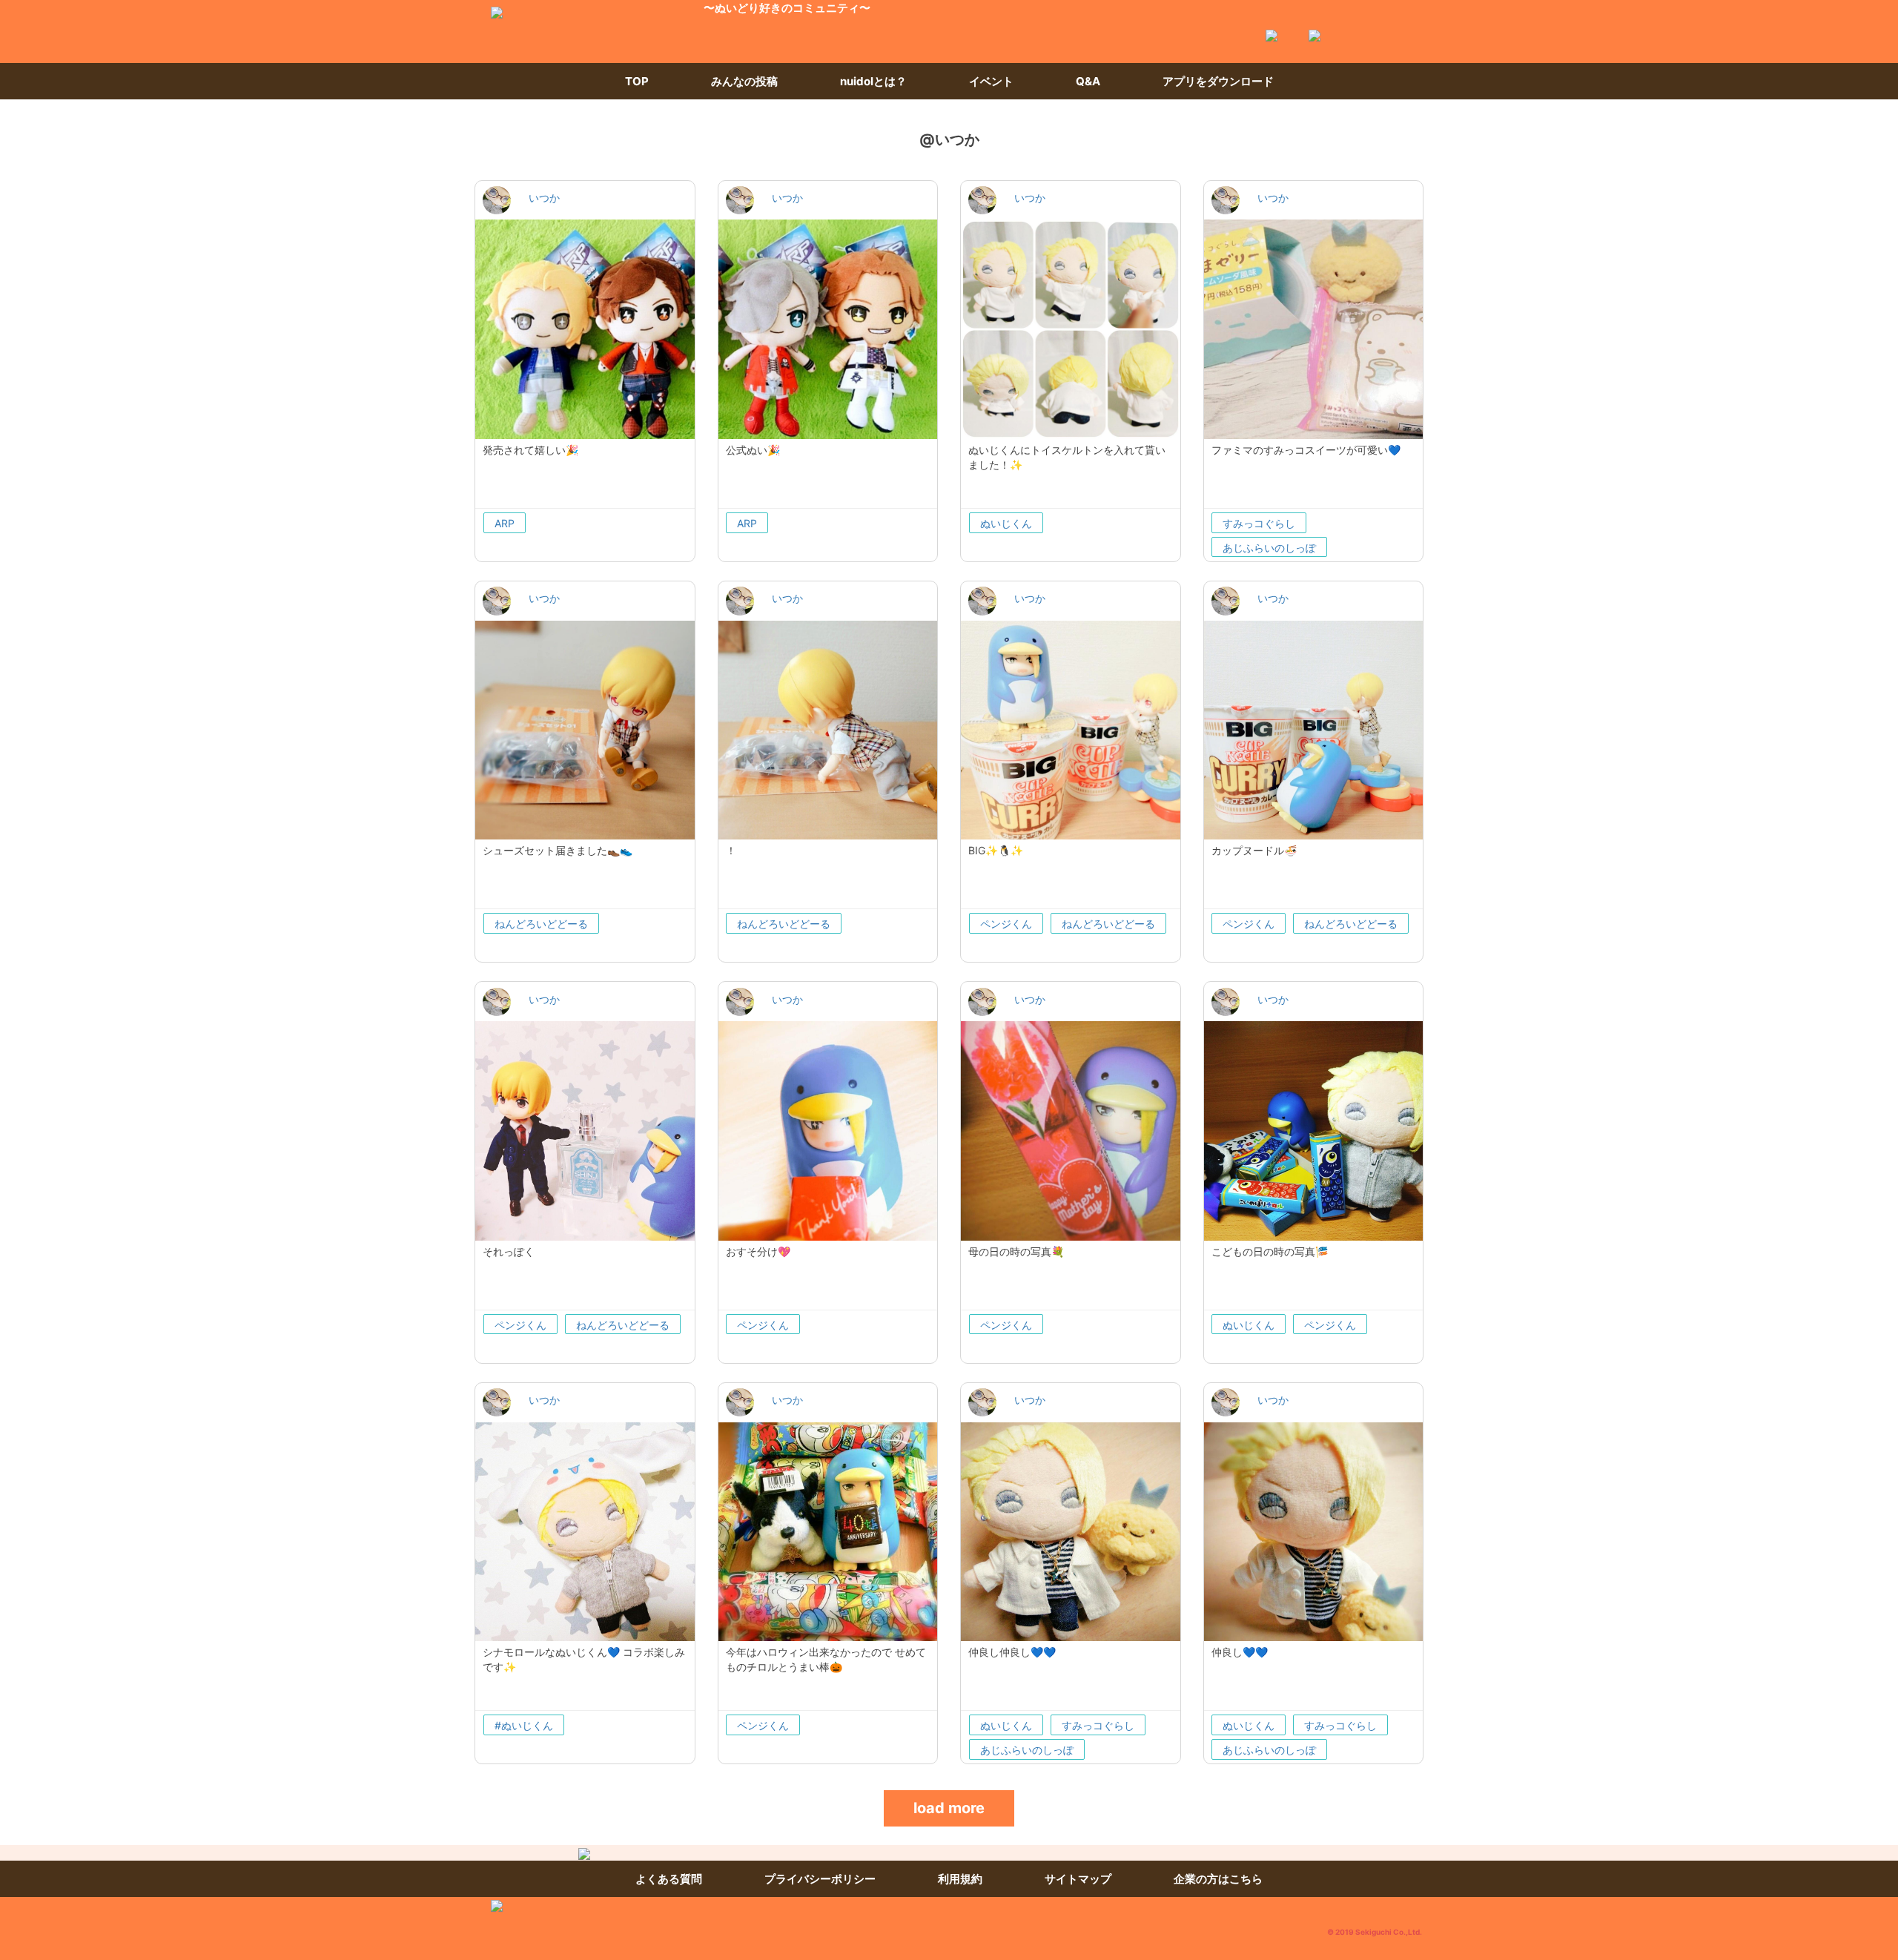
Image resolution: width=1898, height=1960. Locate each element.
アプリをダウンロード (1218, 81)
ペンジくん (1006, 924)
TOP (637, 81)
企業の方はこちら (1218, 1879)
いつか (544, 198)
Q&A (1088, 81)
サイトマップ (1078, 1879)
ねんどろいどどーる (541, 924)
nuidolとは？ (873, 81)
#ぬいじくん (524, 1725)
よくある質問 (669, 1879)
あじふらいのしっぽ (1269, 548)
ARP (505, 523)
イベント (991, 81)
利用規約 (960, 1879)
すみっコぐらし (1259, 523)
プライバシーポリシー (820, 1879)
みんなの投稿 (744, 81)
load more (949, 1808)
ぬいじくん (1006, 523)
